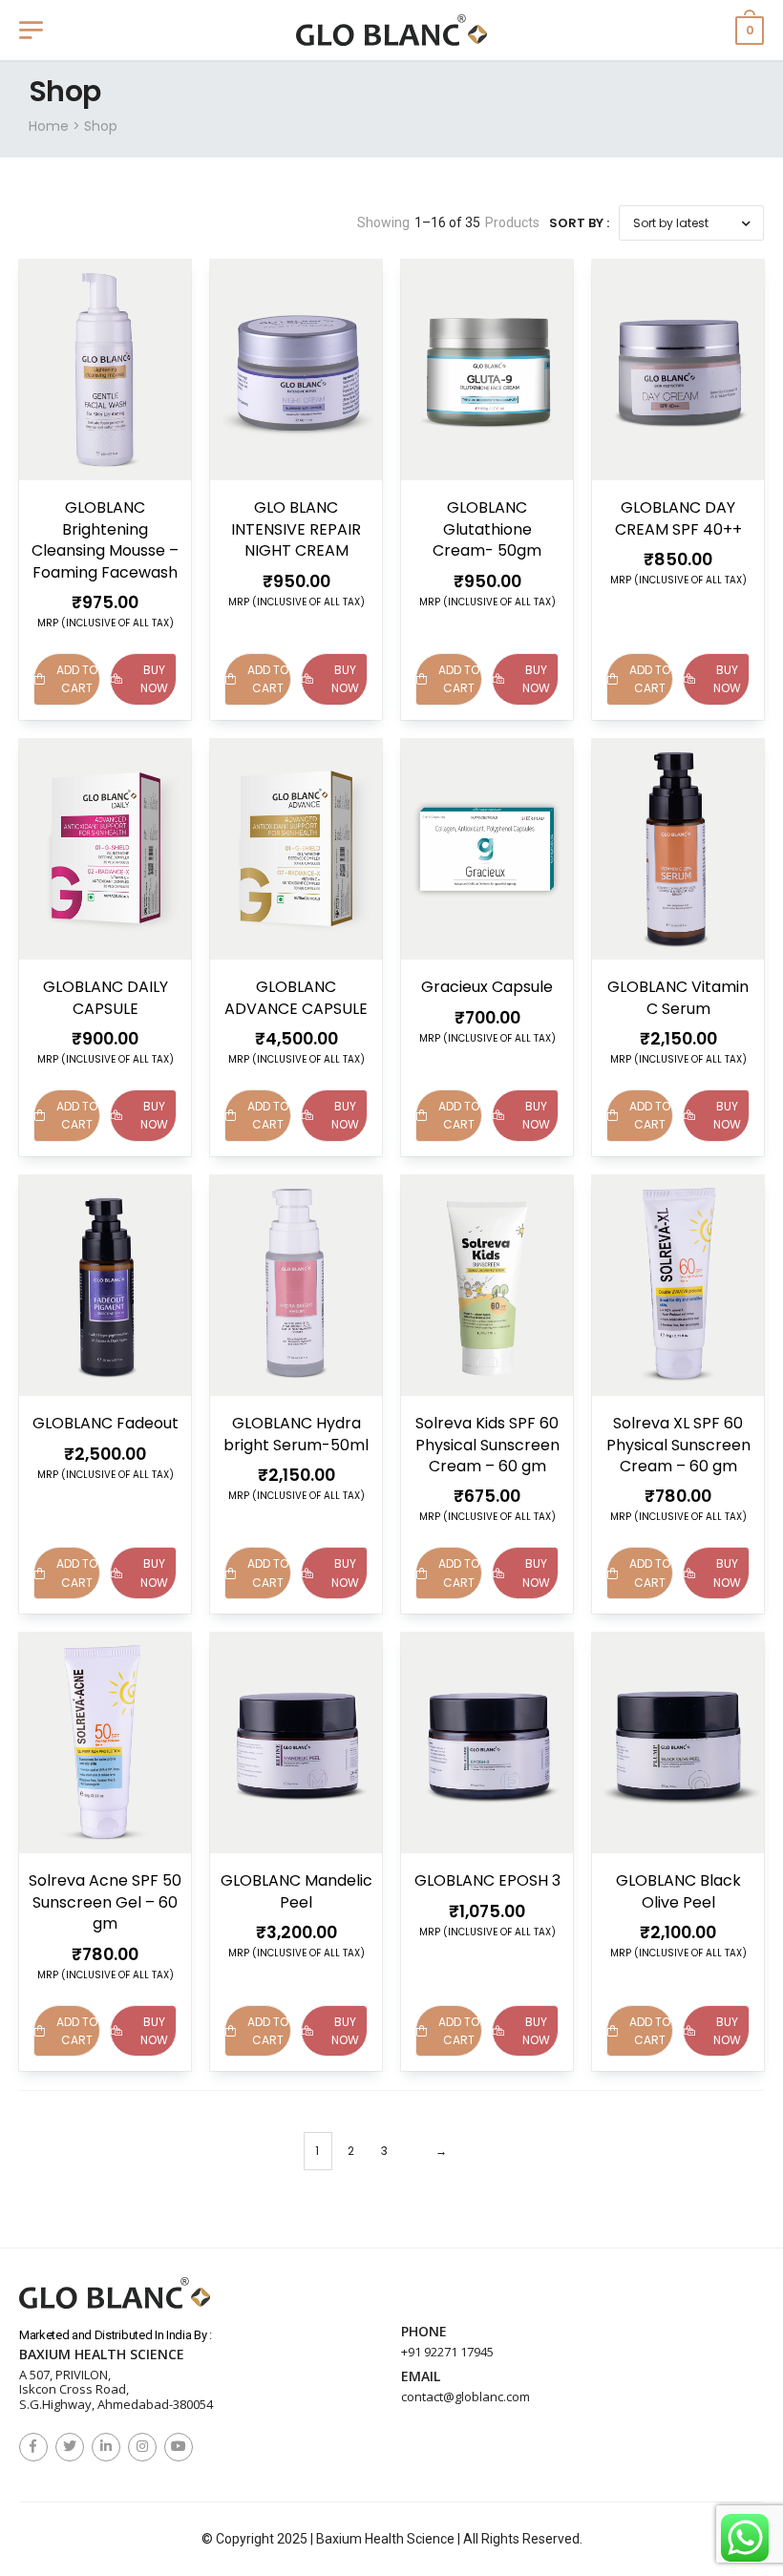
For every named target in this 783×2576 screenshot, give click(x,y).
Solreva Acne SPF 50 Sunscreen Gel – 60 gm (105, 1902)
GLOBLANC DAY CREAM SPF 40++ (678, 518)
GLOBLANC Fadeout (106, 1423)
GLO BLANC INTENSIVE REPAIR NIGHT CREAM (296, 529)
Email (421, 2377)
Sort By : (579, 223)
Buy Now (154, 679)
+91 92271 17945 (447, 2352)
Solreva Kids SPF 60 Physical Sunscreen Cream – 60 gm (487, 1445)
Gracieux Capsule (487, 987)
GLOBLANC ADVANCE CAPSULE (296, 997)
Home (49, 126)
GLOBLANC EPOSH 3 (487, 1880)
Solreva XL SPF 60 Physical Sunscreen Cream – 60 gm (678, 1445)
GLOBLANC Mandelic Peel (296, 1891)
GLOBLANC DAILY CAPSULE (106, 997)
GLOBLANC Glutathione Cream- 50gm (487, 529)
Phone (424, 2332)
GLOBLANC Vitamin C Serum (678, 997)
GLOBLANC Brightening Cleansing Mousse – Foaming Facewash (105, 539)
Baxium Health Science (102, 2355)
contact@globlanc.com (466, 2397)
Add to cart (77, 679)
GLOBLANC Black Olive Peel (678, 1891)
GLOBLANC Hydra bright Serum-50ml (296, 1434)
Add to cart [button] (268, 679)
